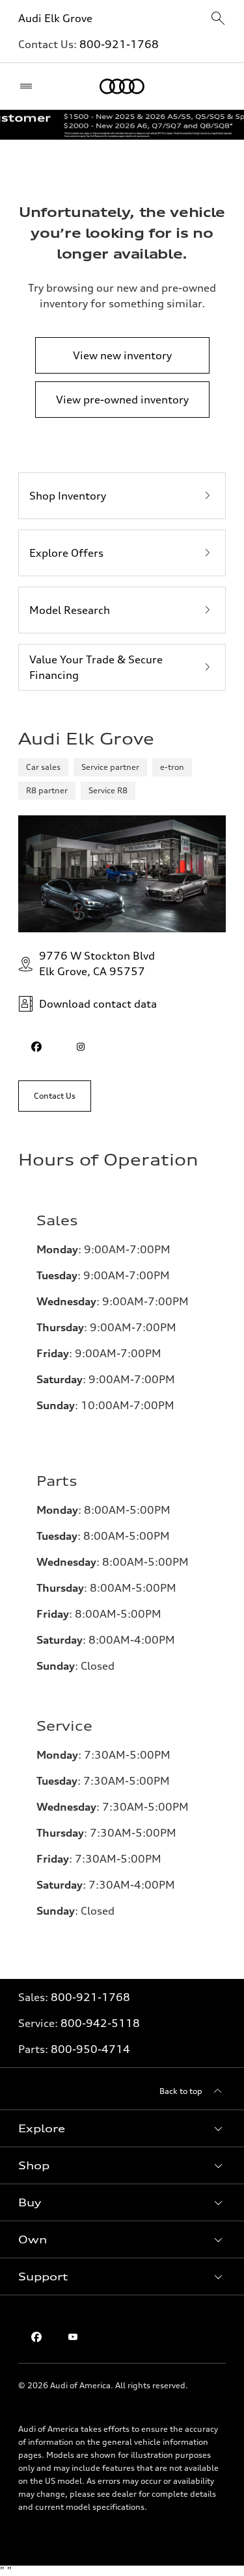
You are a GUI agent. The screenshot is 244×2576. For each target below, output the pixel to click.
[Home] (122, 86)
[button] (122, 2128)
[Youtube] (73, 2337)
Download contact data (98, 1004)
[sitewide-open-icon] (218, 19)
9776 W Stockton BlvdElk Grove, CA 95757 (97, 963)
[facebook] (36, 1047)
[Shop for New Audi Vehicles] (122, 125)
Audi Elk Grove (55, 18)
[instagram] (81, 1047)
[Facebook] (36, 2337)
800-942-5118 (100, 2023)
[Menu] (29, 86)
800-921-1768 (119, 44)
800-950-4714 (90, 2049)
